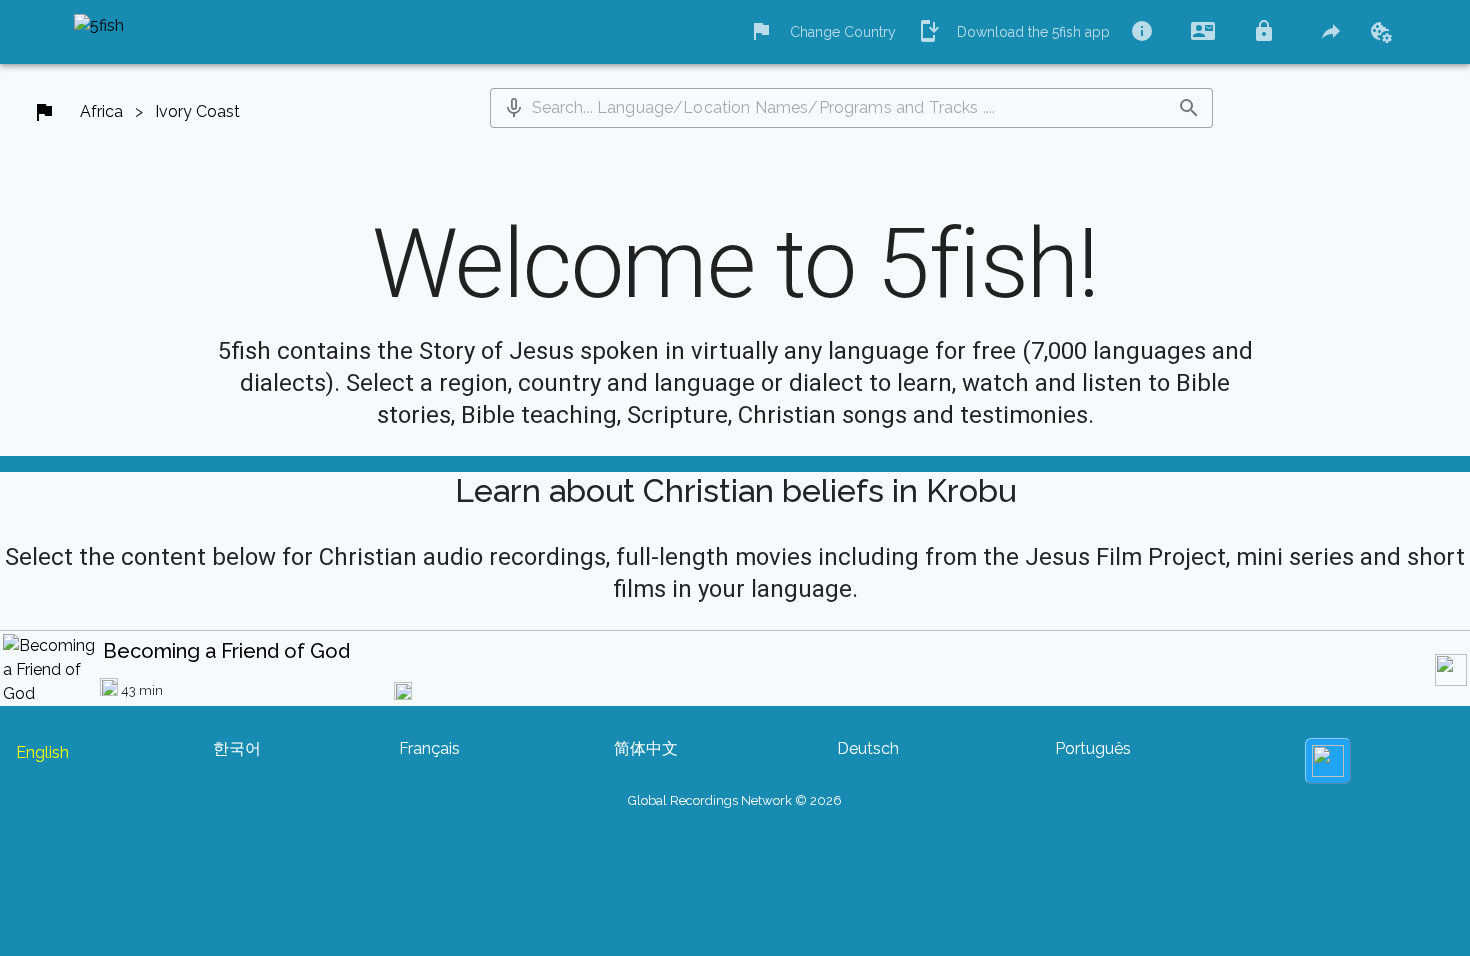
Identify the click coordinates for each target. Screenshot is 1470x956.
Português (1093, 748)
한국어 (237, 748)
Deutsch (868, 748)
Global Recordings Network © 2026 (735, 800)
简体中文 (646, 748)
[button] (514, 108)
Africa (101, 111)
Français (429, 748)
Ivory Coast (197, 111)
